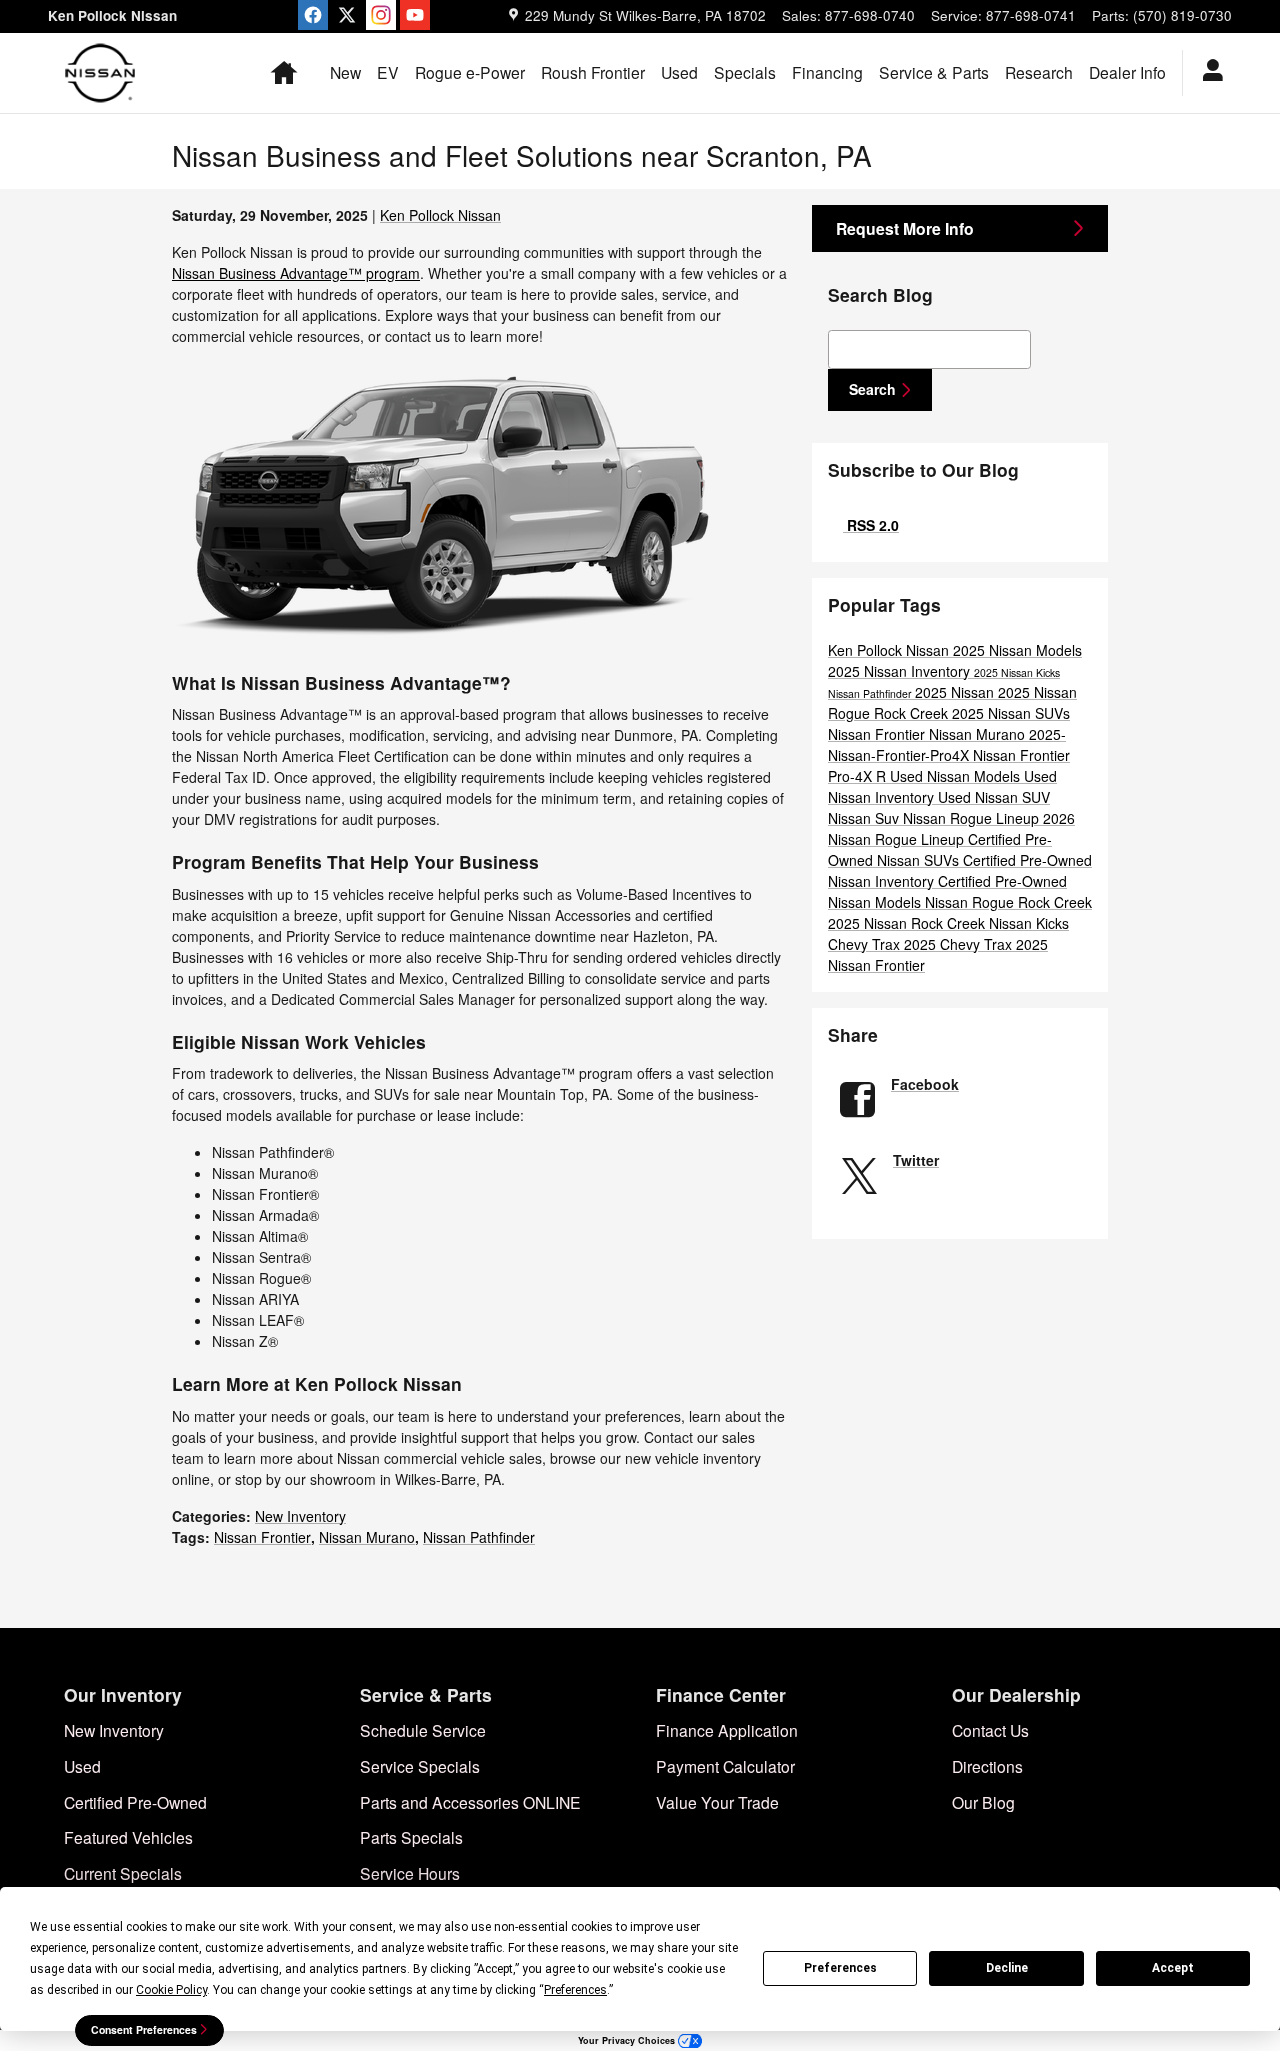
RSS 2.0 (871, 525)
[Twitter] (347, 15)
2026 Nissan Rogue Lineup (951, 828)
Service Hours (410, 1873)
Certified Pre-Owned (135, 1802)
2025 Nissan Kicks (1017, 672)
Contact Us (990, 1730)
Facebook (925, 1084)
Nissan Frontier (262, 1537)
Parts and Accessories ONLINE (470, 1802)
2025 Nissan (956, 692)
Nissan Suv (865, 818)
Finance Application (727, 1730)
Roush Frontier (593, 72)
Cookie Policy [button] (171, 1990)
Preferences (840, 1968)
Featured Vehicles (128, 1837)
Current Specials (123, 1873)
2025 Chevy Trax (960, 944)
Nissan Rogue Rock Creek (1008, 902)
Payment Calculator (725, 1766)
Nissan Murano (367, 1537)
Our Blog (983, 1802)
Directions (987, 1766)
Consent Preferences (144, 2029)
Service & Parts (934, 72)
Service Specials (420, 1766)
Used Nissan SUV (994, 797)
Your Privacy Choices (628, 2040)
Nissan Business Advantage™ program (296, 273)
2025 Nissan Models (1017, 650)
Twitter (916, 1160)
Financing (827, 72)
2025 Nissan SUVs (1011, 713)
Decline (1007, 1968)
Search (872, 389)
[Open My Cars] (1207, 73)
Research (1039, 72)
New (345, 72)
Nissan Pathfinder (479, 1537)
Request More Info (905, 228)
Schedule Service (423, 1730)
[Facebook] (313, 15)
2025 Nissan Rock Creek (908, 923)
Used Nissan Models (957, 776)
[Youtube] (415, 15)
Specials (745, 72)
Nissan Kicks (1029, 923)
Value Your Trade (717, 1802)
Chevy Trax (866, 944)
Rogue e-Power (470, 72)
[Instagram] (381, 15)
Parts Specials (411, 1837)
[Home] (100, 73)
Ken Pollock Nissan (440, 215)
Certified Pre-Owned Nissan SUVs (940, 849)
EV (388, 72)
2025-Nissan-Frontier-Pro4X (947, 744)
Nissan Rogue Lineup (973, 818)
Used (679, 72)
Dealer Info (1127, 72)
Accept (1173, 1968)
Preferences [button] (575, 1990)
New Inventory (300, 1516)
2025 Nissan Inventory (901, 671)
